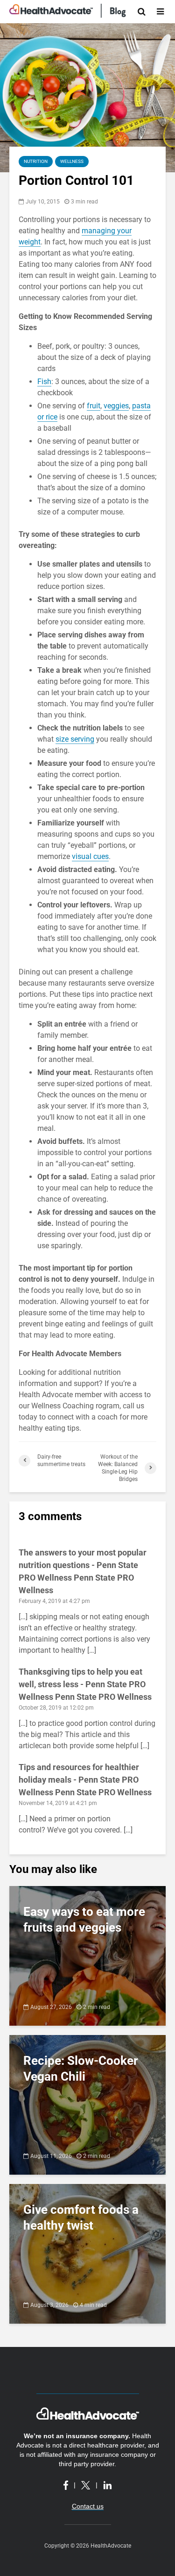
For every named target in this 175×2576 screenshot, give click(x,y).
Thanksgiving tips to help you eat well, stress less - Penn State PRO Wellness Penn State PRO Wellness (85, 1684)
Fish (44, 382)
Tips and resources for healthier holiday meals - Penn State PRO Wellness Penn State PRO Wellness (85, 1780)
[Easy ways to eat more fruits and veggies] (87, 1955)
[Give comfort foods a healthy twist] (87, 2253)
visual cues (90, 856)
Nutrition (36, 161)
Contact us (88, 2506)
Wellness (72, 161)
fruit (94, 406)
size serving (75, 739)
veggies (116, 406)
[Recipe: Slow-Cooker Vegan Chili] (87, 2104)
